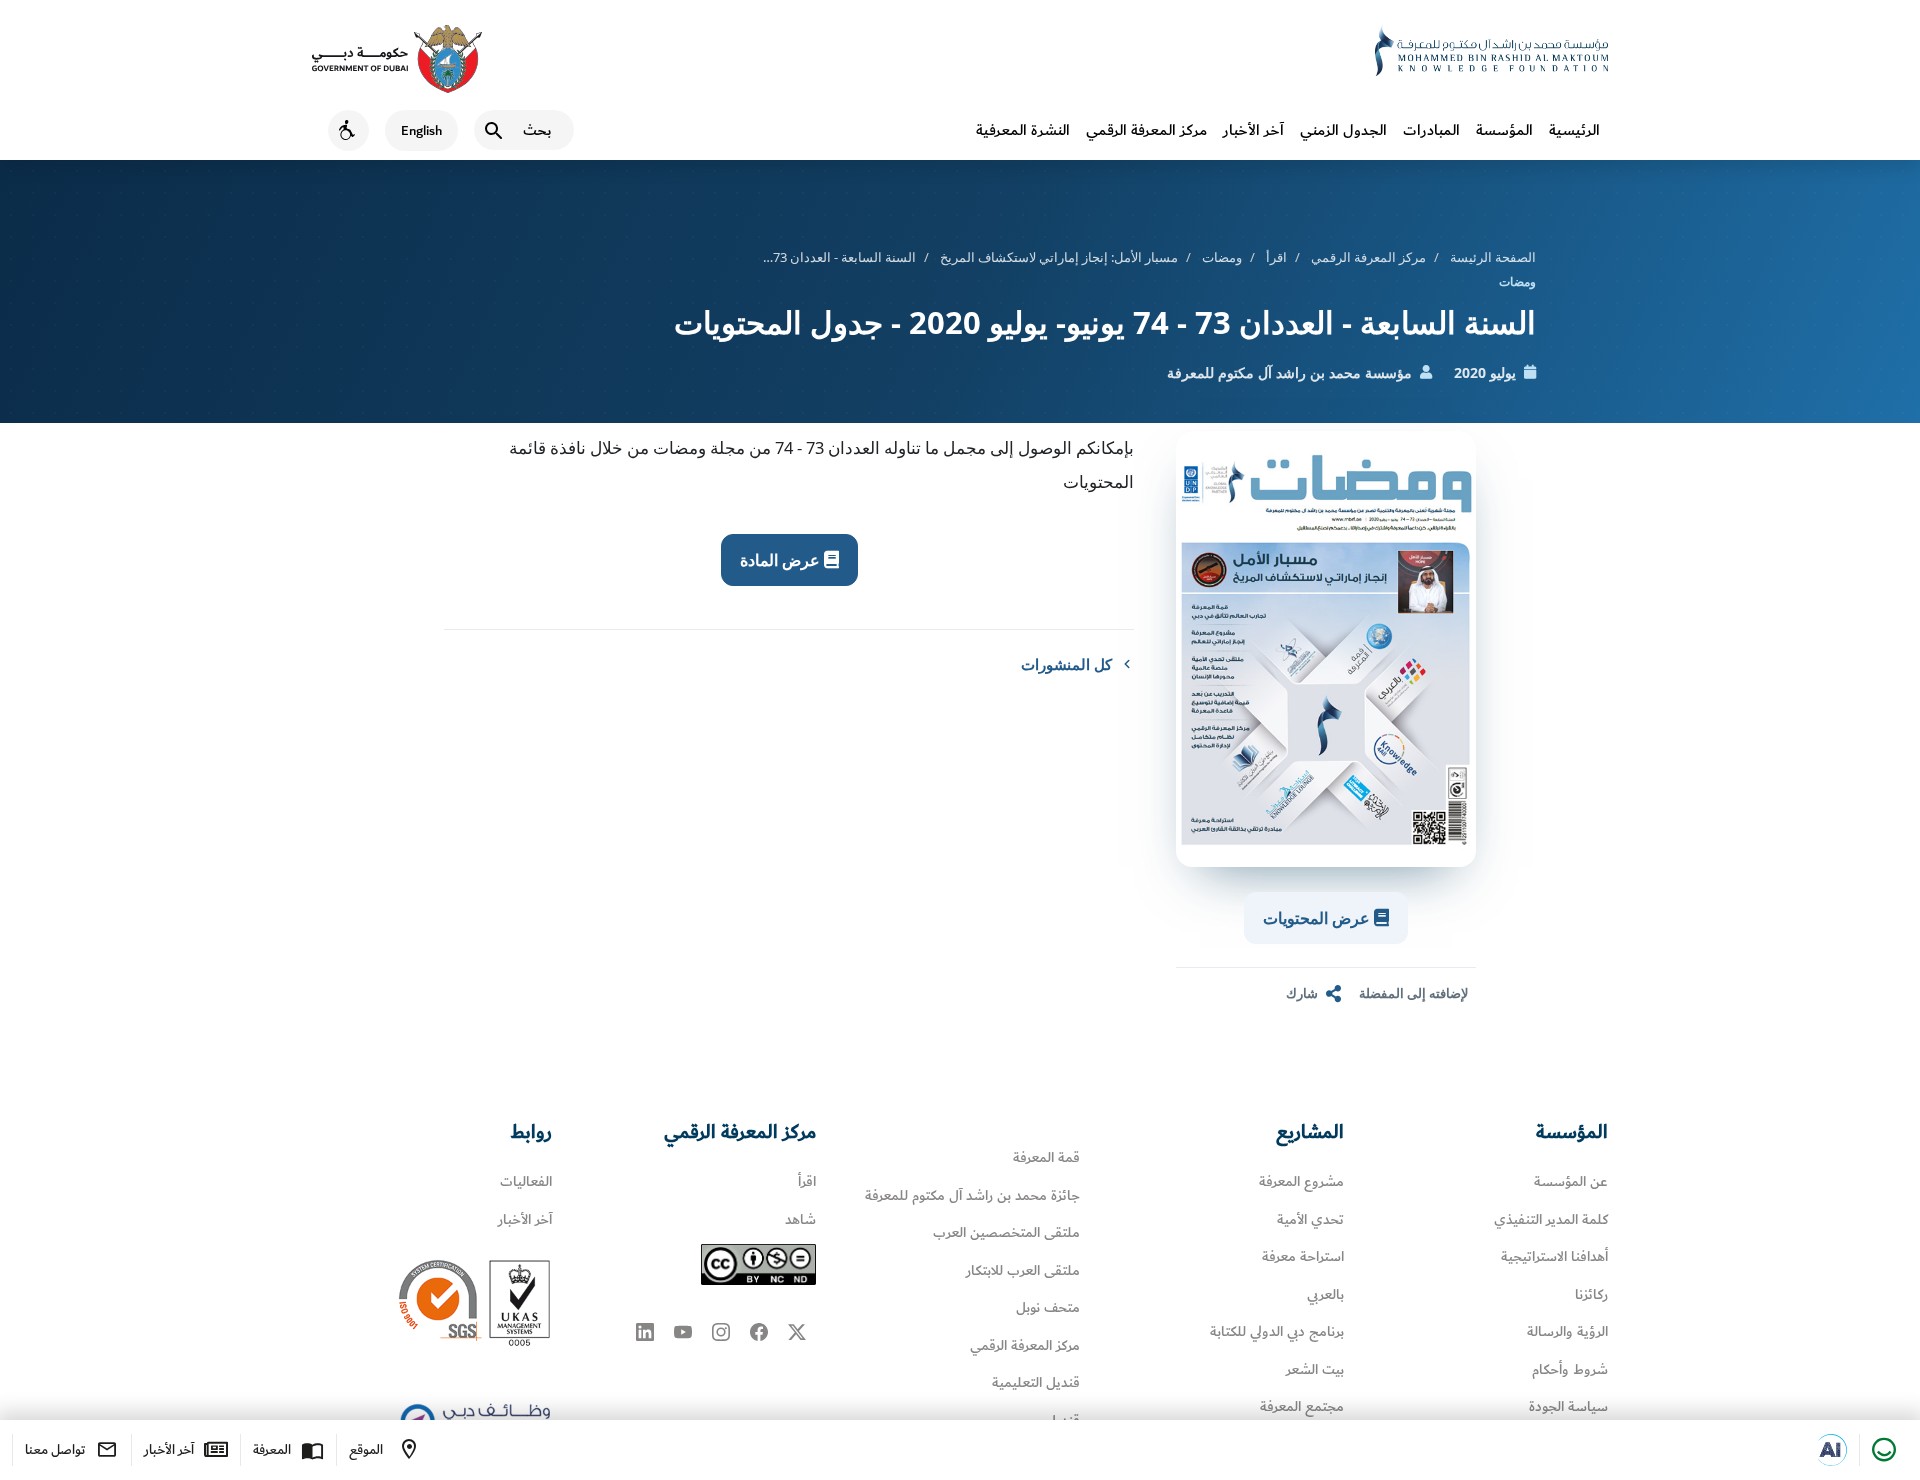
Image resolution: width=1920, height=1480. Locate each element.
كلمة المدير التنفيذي (1551, 1219)
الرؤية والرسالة (1567, 1331)
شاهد (800, 1219)
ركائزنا (1591, 1294)
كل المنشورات (1066, 664)
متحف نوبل (1048, 1307)
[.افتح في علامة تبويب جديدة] (1831, 1450)
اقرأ (1276, 257)
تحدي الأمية (1310, 1219)
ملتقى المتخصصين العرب (1006, 1232)
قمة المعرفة (1046, 1157)
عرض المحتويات (1318, 918)
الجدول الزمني (1343, 130)
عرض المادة (782, 560)
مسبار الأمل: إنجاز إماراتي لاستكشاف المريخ (1059, 257)
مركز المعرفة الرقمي (1146, 130)
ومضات (1222, 257)
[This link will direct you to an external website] (397, 59)
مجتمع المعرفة (1302, 1406)
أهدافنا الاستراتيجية (1554, 1256)
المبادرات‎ (1431, 130)
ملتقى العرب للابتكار (1023, 1270)
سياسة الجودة (1568, 1406)
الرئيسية (1574, 130)
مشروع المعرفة (1301, 1181)
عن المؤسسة (1571, 1181)
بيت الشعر (1315, 1369)
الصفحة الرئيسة (1493, 257)
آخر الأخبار (1253, 130)
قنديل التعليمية (1036, 1382)
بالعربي (1325, 1294)
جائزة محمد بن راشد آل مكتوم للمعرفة (972, 1195)
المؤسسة (1504, 130)
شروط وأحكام (1570, 1369)
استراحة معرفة (1303, 1256)
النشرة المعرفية (1023, 130)
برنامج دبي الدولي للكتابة (1277, 1331)
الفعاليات (526, 1181)
